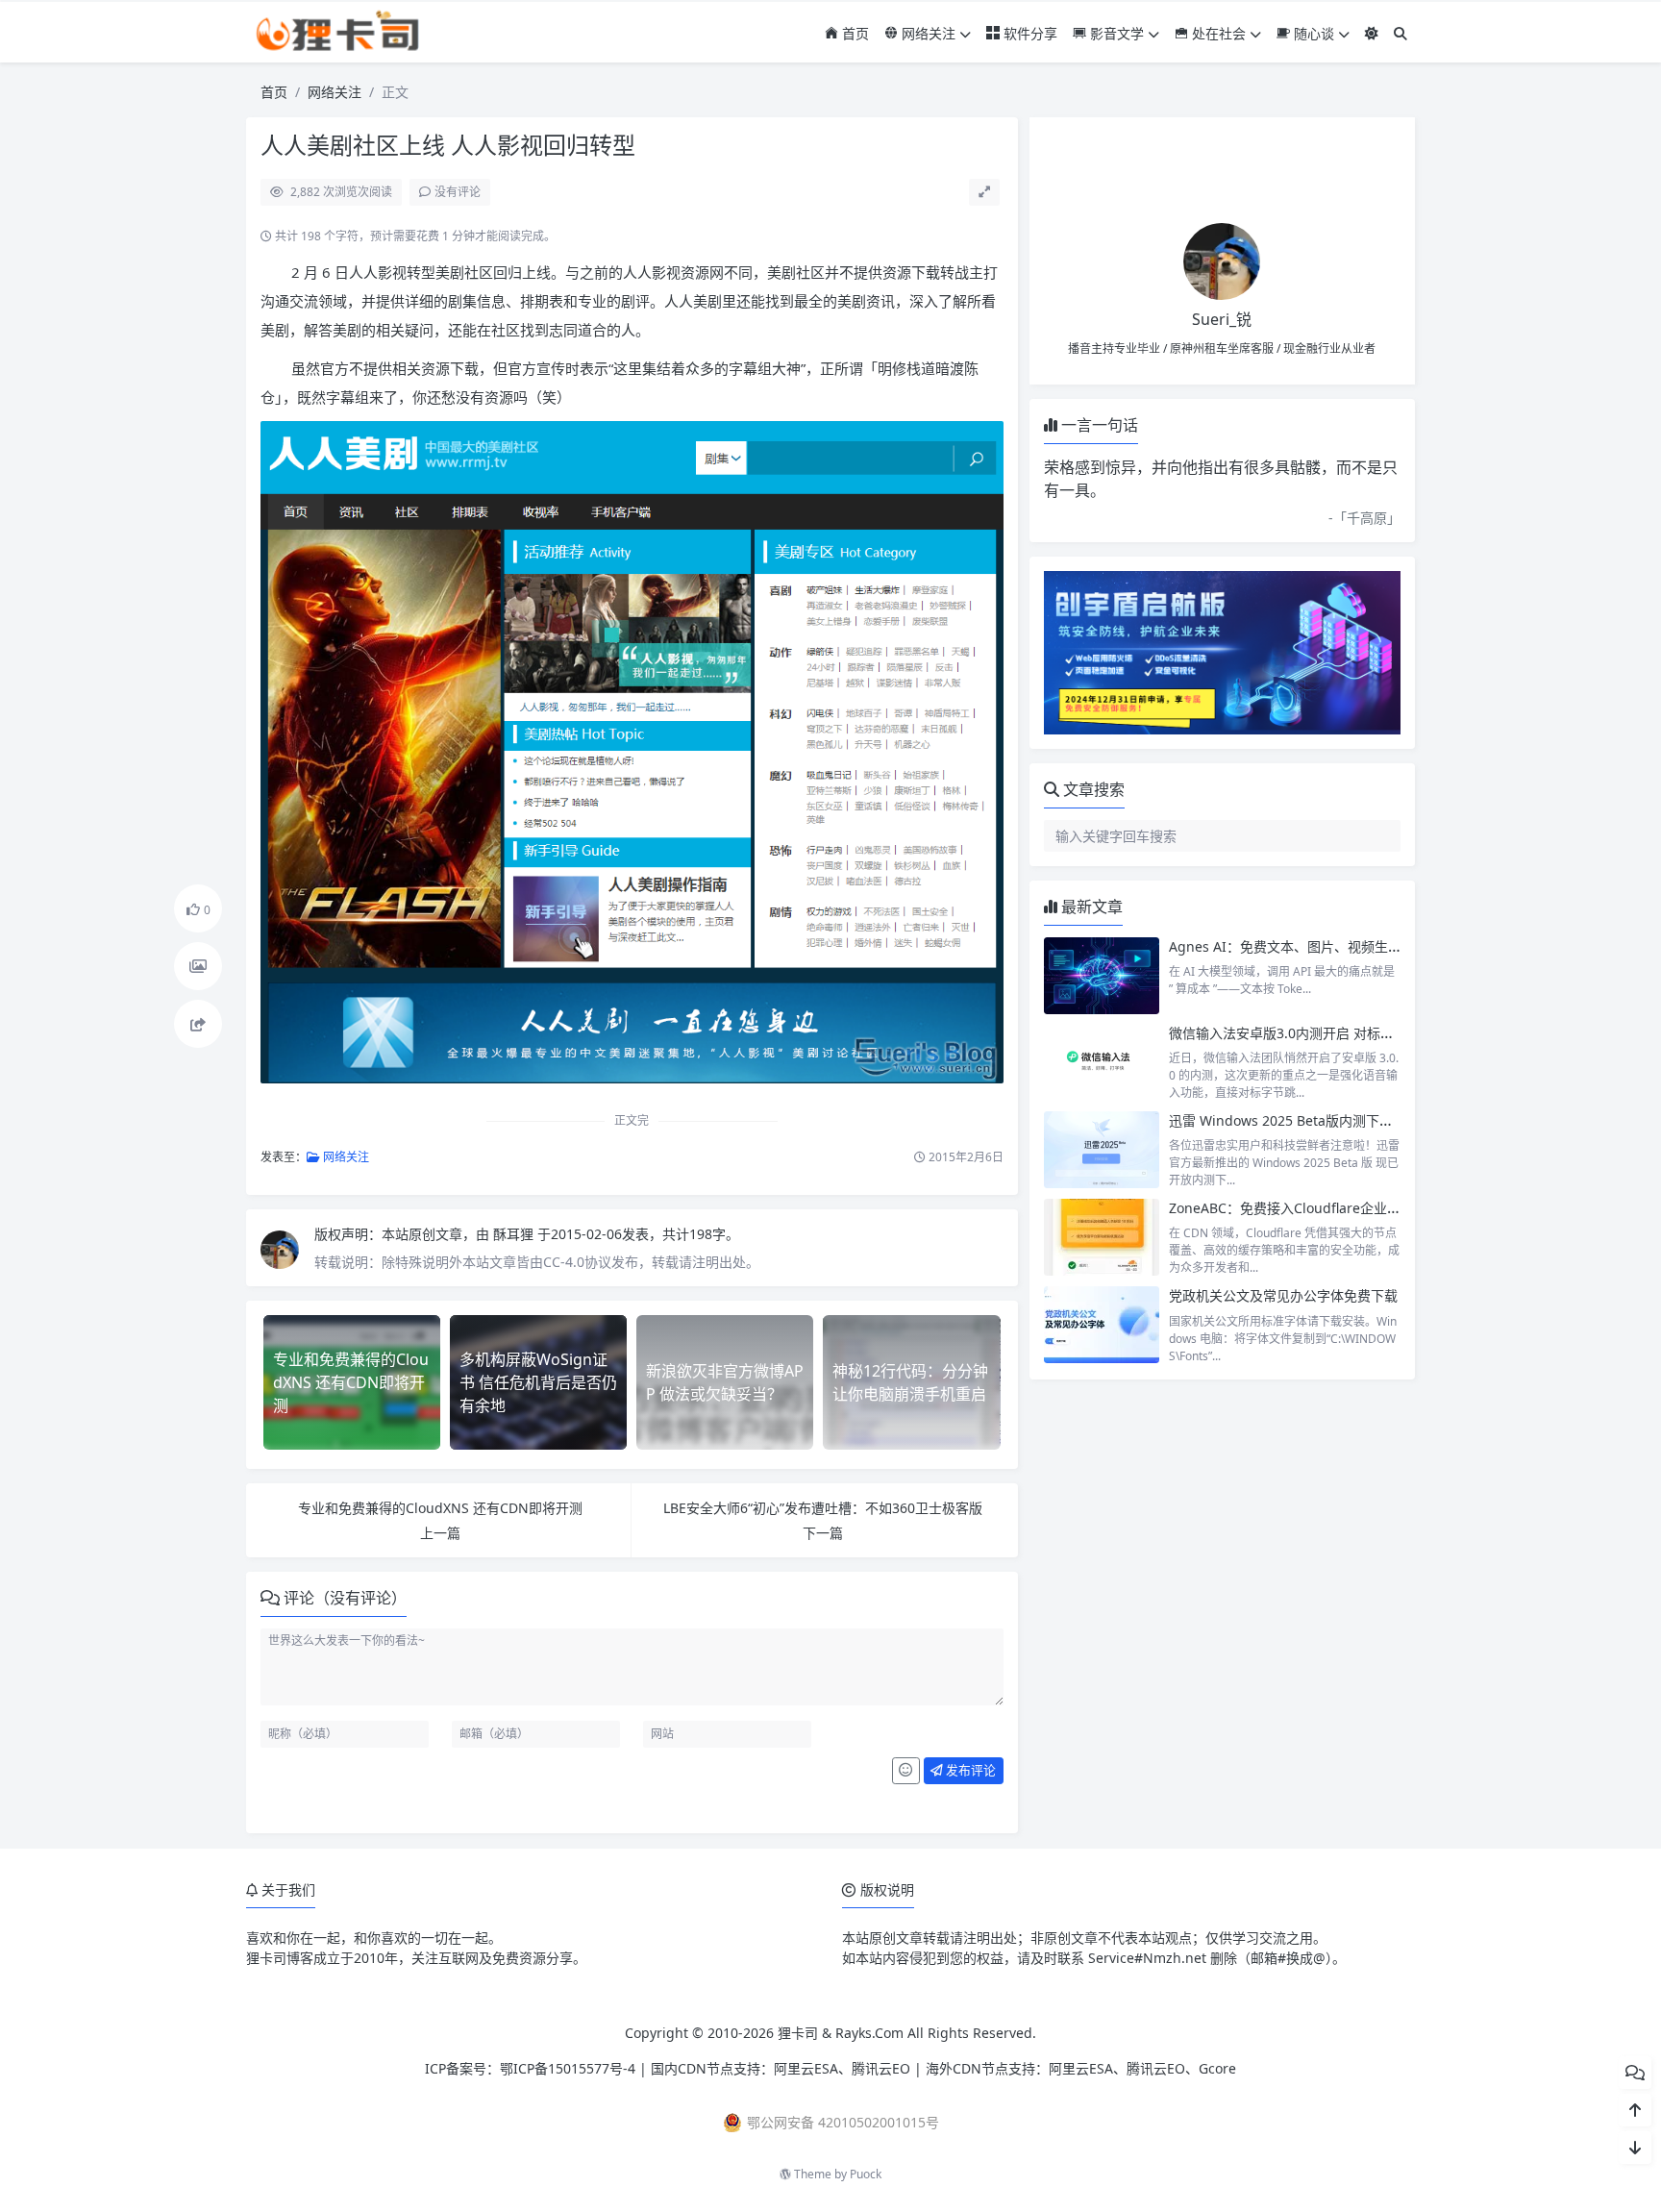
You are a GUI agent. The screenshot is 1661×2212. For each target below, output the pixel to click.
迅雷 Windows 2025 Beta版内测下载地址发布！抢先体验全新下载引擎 (1382, 1120)
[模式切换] (1372, 33)
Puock (866, 2174)
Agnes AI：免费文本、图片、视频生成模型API (1309, 946)
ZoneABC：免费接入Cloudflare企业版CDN (1299, 1208)
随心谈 (1312, 33)
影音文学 (1115, 33)
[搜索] (1401, 33)
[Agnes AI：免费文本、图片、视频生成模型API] (1102, 976)
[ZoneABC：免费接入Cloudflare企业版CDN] (1102, 1237)
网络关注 (927, 33)
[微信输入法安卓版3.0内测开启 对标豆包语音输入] (1102, 1062)
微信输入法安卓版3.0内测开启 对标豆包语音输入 (1315, 1033)
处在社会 (1217, 33)
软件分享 (1029, 33)
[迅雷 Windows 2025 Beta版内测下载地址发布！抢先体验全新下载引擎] (1102, 1150)
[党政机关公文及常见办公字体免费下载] (1102, 1325)
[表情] (906, 1771)
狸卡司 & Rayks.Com (841, 2033)
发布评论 (969, 1770)
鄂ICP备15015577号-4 (568, 2068)
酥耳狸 (515, 1234)
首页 (854, 33)
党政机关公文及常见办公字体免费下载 (1283, 1295)
